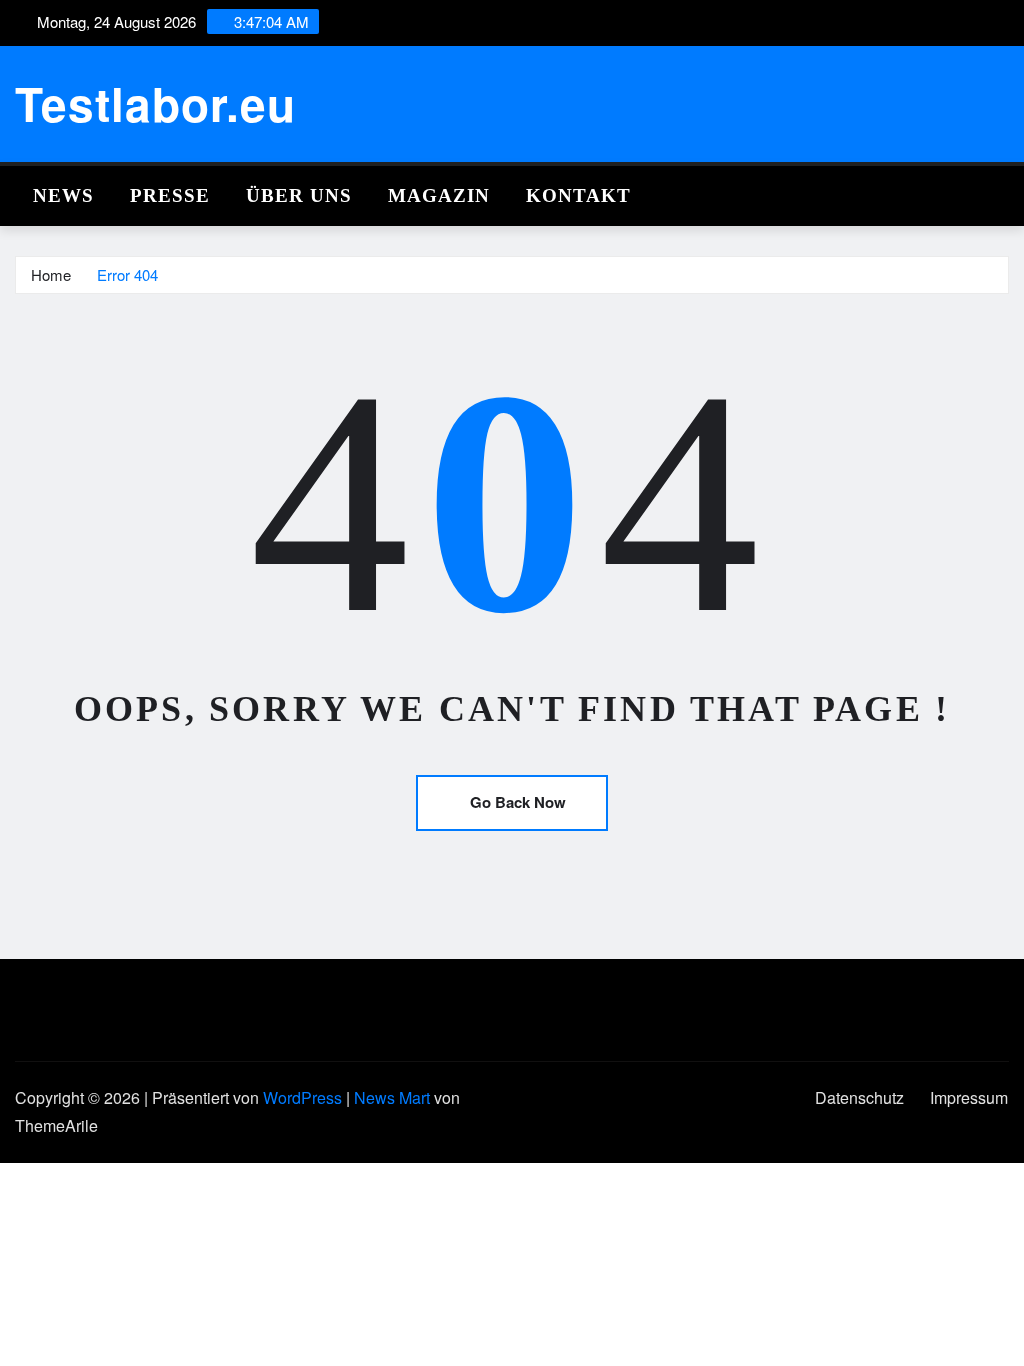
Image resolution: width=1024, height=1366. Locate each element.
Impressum (969, 1097)
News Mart (392, 1097)
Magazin (439, 195)
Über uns (299, 195)
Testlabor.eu (155, 103)
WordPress (302, 1097)
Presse (170, 195)
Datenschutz (859, 1097)
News (63, 195)
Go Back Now (518, 802)
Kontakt (578, 195)
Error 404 (127, 274)
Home (51, 274)
